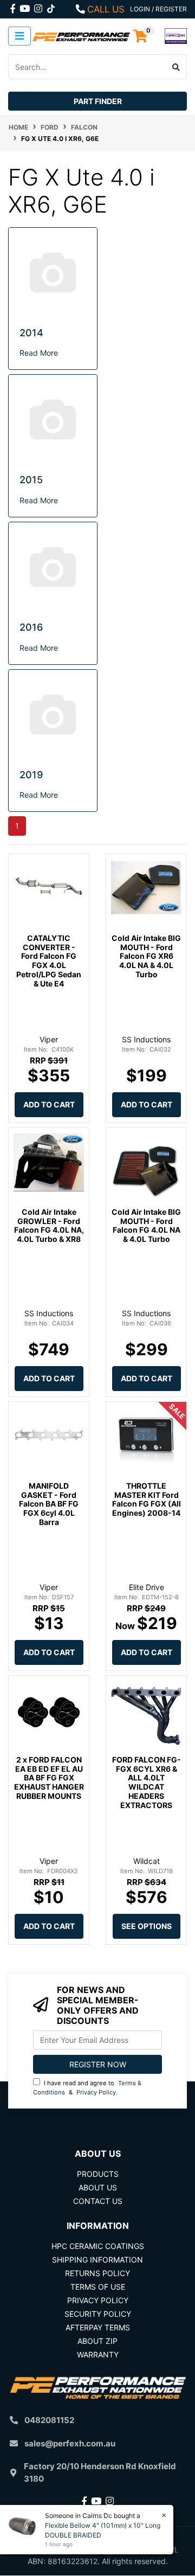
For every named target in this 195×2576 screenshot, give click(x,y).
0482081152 (49, 2420)
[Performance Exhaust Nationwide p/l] (81, 36)
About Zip (97, 2341)
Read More (39, 353)
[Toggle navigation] (19, 36)
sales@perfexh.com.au (70, 2443)
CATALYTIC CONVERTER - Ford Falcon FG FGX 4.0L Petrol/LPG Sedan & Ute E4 (49, 961)
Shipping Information (97, 2260)
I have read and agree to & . (87, 2088)
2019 (31, 775)
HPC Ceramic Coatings (98, 2246)
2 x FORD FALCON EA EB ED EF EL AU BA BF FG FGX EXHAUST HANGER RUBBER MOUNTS (49, 1778)
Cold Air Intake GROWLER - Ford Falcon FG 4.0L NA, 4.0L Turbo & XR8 (49, 1225)
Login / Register (158, 9)
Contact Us (98, 2201)
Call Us (106, 9)
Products (98, 2174)
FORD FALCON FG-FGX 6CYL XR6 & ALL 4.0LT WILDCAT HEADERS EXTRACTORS (147, 1782)
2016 (31, 627)
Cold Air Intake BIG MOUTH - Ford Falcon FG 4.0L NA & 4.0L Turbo (146, 1225)
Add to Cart (49, 1104)
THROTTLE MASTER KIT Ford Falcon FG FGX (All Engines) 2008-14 (147, 1499)
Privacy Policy (96, 2092)
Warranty (98, 2354)
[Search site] (176, 67)
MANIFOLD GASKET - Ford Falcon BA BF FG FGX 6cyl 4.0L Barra (49, 1504)
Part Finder (98, 101)
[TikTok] (51, 7)
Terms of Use (98, 2287)
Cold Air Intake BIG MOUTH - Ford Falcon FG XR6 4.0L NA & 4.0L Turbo (146, 956)
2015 (31, 480)
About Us (98, 2187)
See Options (147, 1926)
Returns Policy (97, 2273)
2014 (31, 333)
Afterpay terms (98, 2327)
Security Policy (98, 2314)
